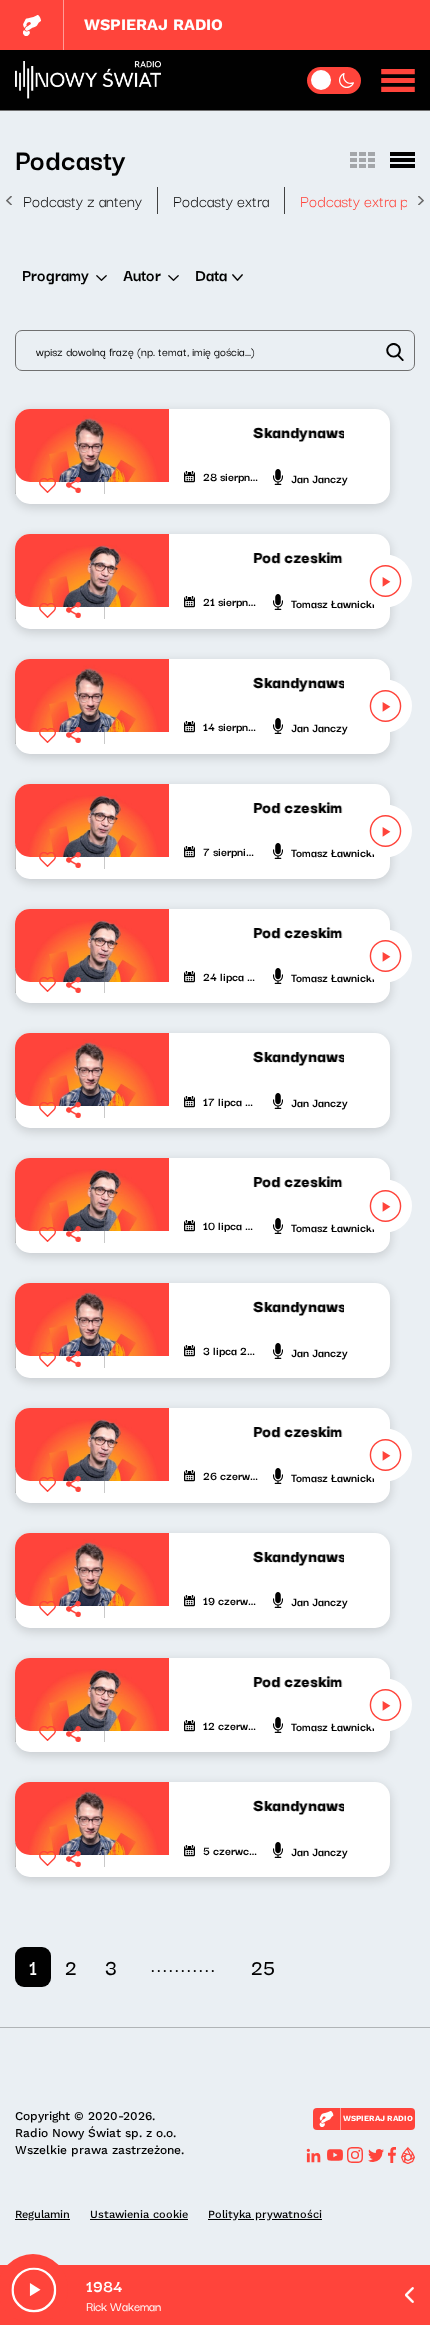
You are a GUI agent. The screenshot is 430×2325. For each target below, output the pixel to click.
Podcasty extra (221, 200)
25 (263, 1966)
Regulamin (42, 2214)
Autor (142, 274)
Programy (55, 274)
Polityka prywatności (265, 2214)
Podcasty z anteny (82, 200)
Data (211, 274)
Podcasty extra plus (363, 200)
